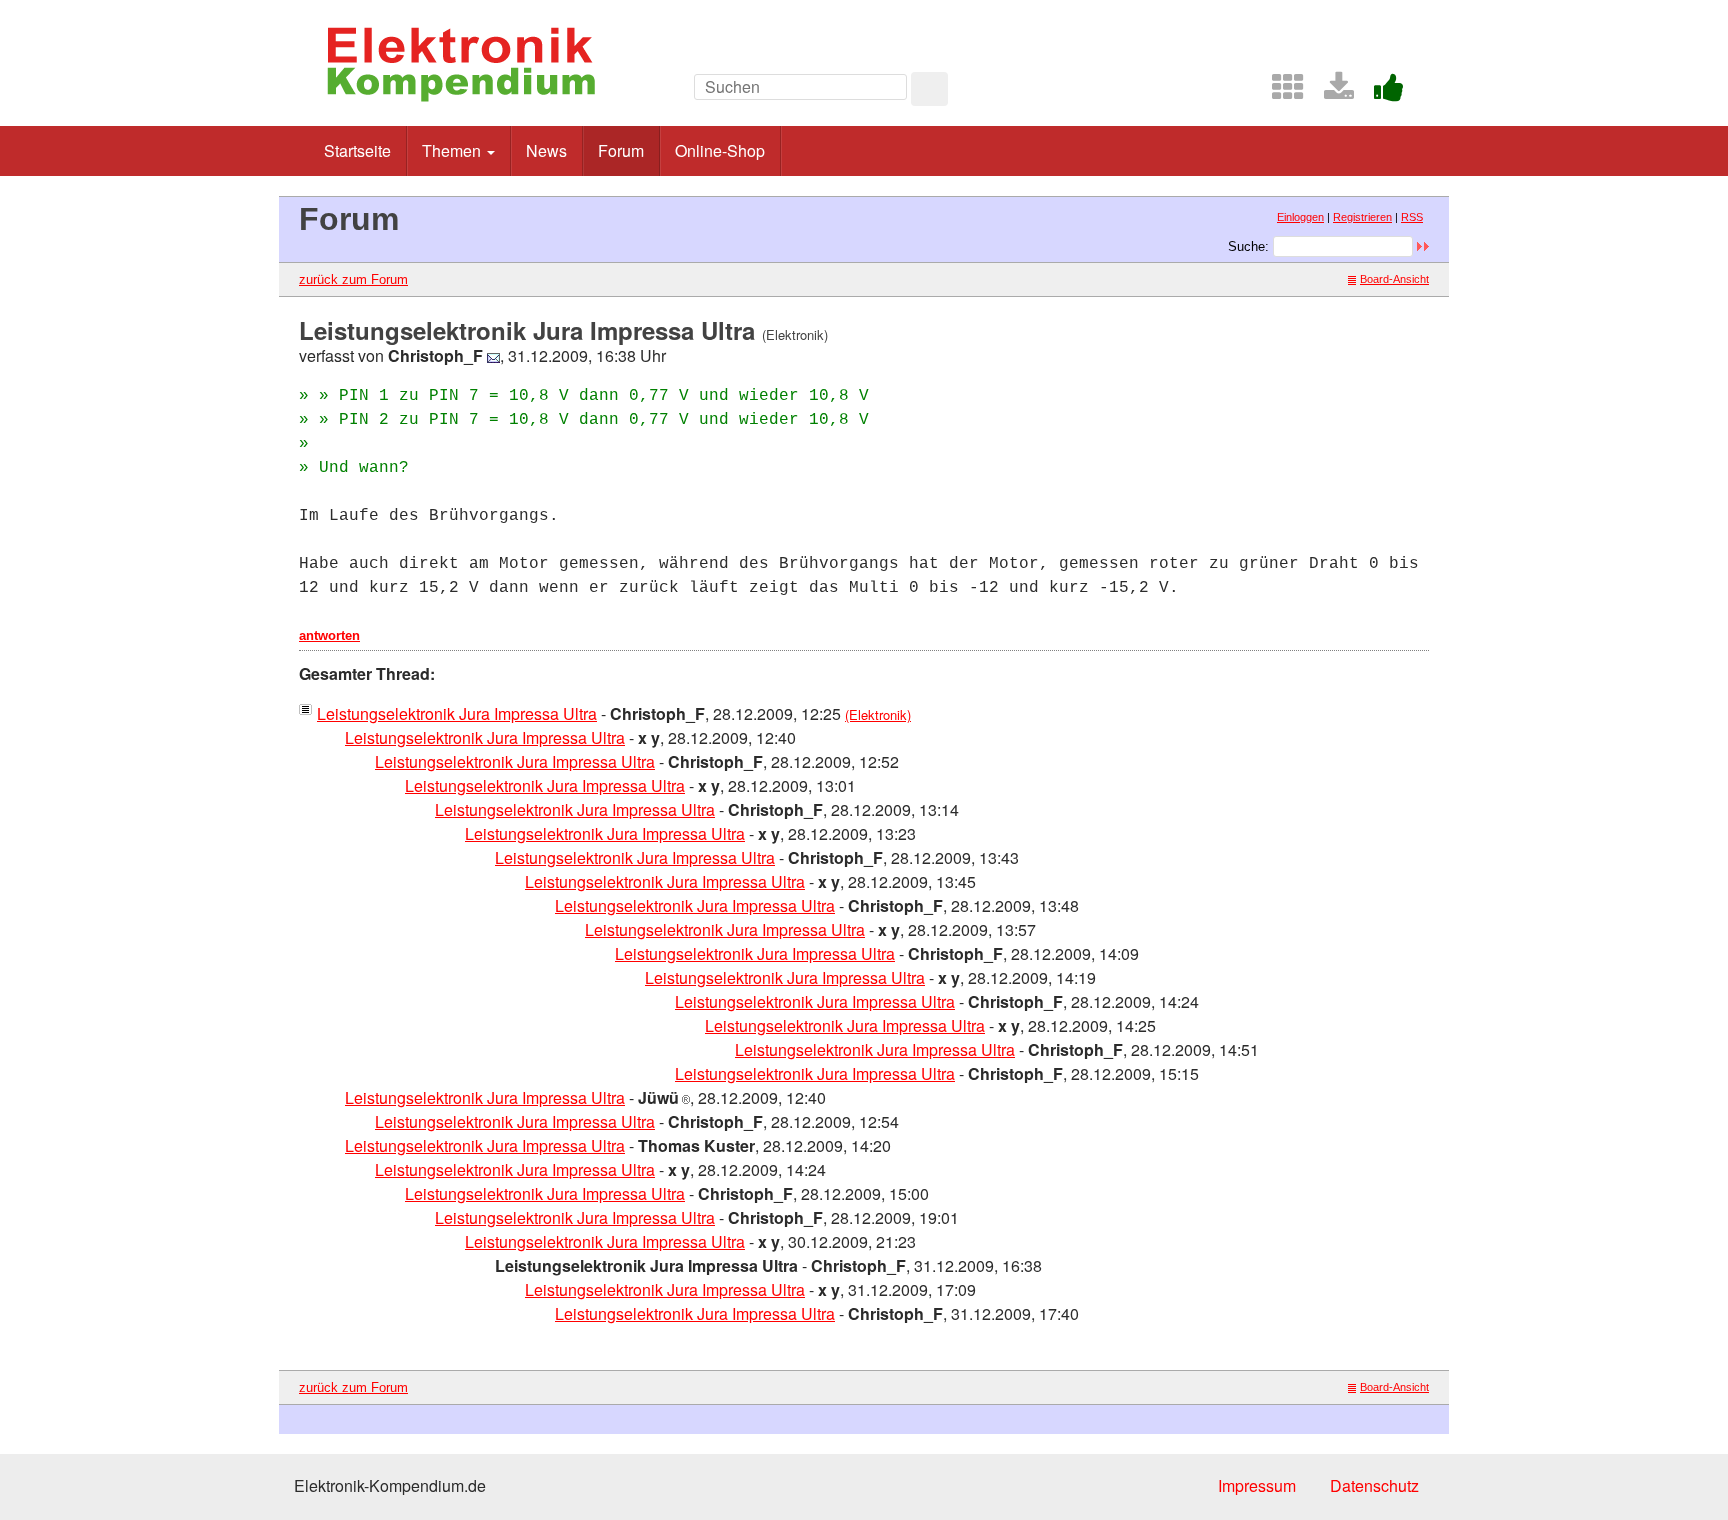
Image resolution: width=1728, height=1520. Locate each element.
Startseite (357, 150)
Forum (621, 150)
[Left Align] (929, 89)
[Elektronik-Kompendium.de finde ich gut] (1381, 92)
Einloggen (1300, 217)
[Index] (1280, 92)
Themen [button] (453, 150)
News (546, 150)
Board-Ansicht (1394, 279)
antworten (329, 635)
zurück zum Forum (353, 279)
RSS (1412, 217)
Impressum (1257, 1485)
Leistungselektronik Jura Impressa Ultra (457, 713)
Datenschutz (1374, 1485)
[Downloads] (1331, 92)
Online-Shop (720, 150)
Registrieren (1362, 217)
